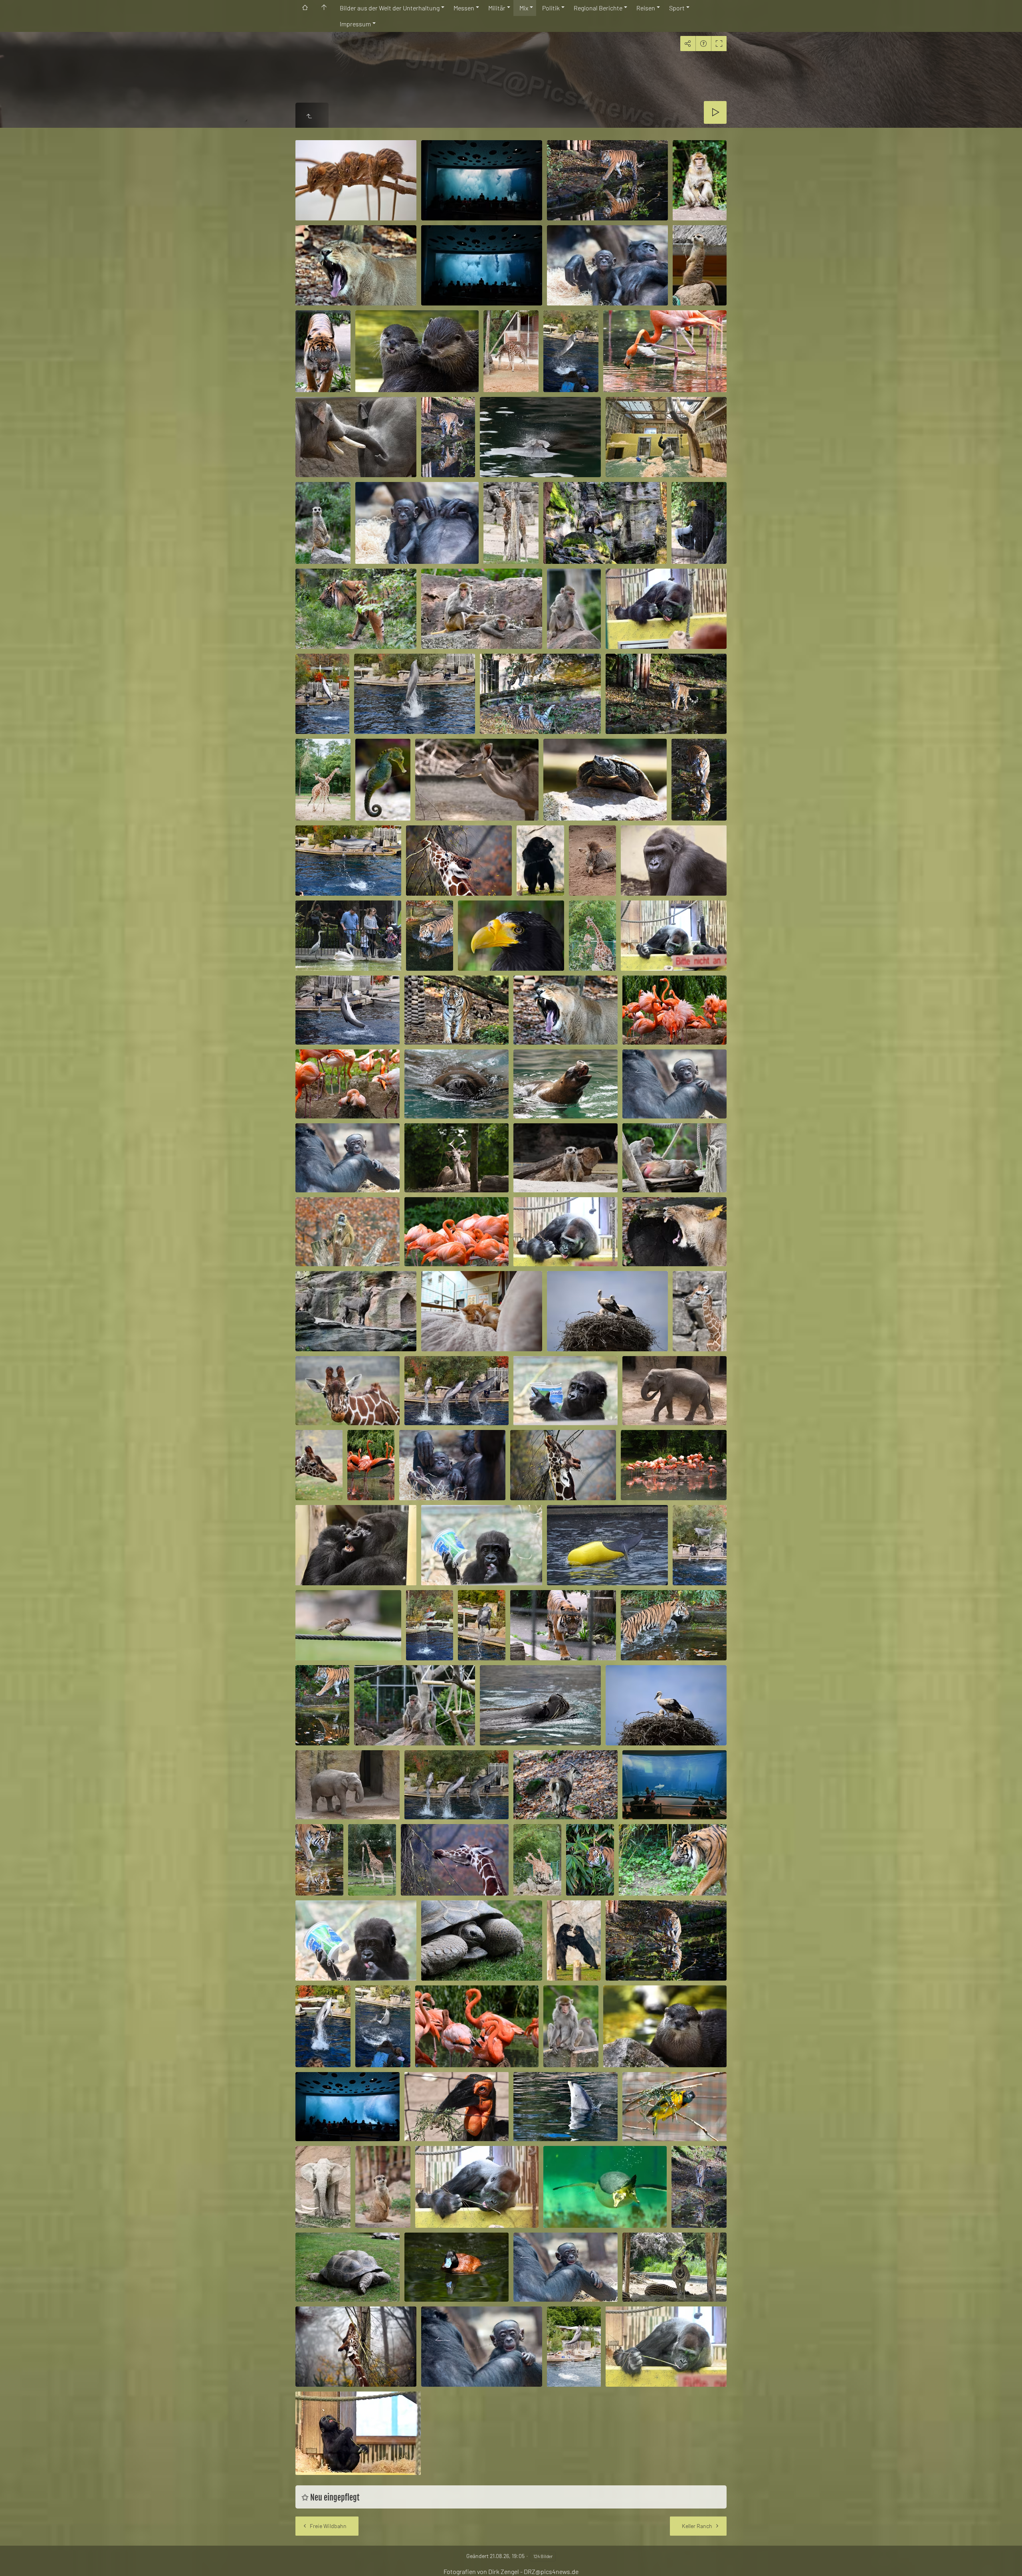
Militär (497, 8)
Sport (677, 8)
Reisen (646, 8)
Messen (464, 8)
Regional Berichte (598, 8)
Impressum (355, 24)
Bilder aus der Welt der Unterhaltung (390, 8)
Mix (524, 8)
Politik (551, 8)
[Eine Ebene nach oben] (309, 116)
